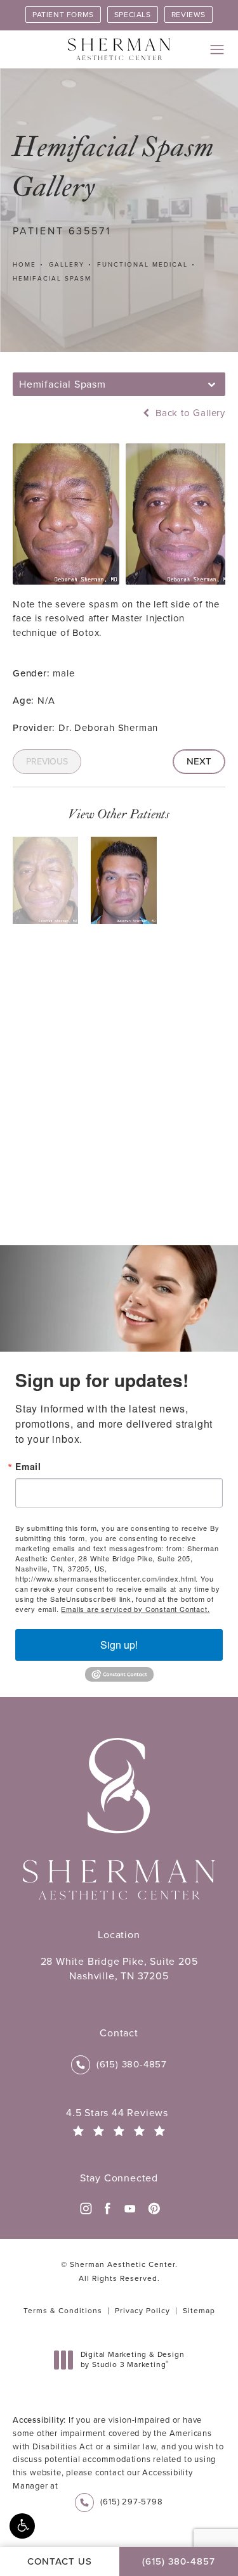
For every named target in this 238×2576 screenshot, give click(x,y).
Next (199, 761)
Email (28, 1466)
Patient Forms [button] (63, 15)
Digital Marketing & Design (132, 2360)
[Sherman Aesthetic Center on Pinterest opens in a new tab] (153, 2209)
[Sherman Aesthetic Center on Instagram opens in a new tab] (85, 2209)
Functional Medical (142, 264)
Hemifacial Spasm (52, 278)
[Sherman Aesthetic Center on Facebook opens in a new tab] (108, 2209)
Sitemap (199, 2311)
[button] (22, 2526)
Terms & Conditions (63, 2311)
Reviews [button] (188, 15)
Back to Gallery (189, 413)
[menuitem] (85, 2209)
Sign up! (119, 1645)
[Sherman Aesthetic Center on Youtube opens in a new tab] (130, 2209)
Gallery (67, 264)
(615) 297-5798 (131, 2502)
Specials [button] (133, 15)
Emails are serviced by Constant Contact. (135, 1609)
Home (24, 264)
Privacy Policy (142, 2311)
